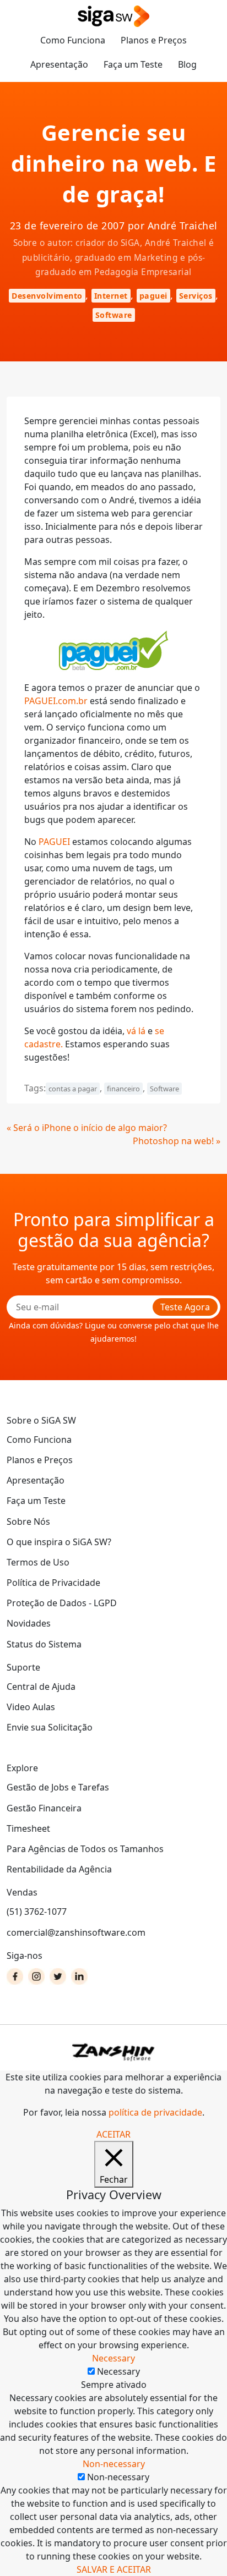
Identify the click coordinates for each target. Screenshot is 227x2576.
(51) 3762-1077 (37, 1912)
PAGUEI (54, 842)
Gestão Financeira (44, 1808)
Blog (187, 64)
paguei (153, 296)
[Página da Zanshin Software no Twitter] (58, 1976)
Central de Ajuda (41, 1687)
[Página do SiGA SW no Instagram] (36, 1976)
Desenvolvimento (47, 296)
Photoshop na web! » (177, 1141)
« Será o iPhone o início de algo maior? (87, 1128)
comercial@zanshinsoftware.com (76, 1932)
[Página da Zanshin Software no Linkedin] (79, 1976)
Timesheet (28, 1828)
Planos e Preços (154, 40)
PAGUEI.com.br (56, 701)
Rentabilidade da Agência (59, 1869)
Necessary (118, 2371)
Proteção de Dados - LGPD (62, 1603)
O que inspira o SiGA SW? (59, 1542)
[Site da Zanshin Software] (113, 2052)
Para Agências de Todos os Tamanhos (85, 1849)
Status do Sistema (44, 1644)
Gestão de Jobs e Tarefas (58, 1787)
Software (114, 315)
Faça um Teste (133, 64)
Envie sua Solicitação (50, 1727)
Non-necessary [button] (114, 2464)
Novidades (29, 1623)
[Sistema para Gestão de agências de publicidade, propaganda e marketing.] (113, 17)
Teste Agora (185, 1307)
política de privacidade (155, 2112)
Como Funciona (73, 40)
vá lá (136, 1031)
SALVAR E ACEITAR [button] (114, 2569)
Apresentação (59, 64)
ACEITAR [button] (113, 2134)
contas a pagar (73, 1089)
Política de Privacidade (53, 1583)
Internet (111, 296)
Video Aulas (31, 1707)
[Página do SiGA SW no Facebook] (15, 1976)
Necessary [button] (113, 2358)
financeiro (123, 1089)
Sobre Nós (28, 1522)
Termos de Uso (38, 1562)
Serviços (196, 296)
